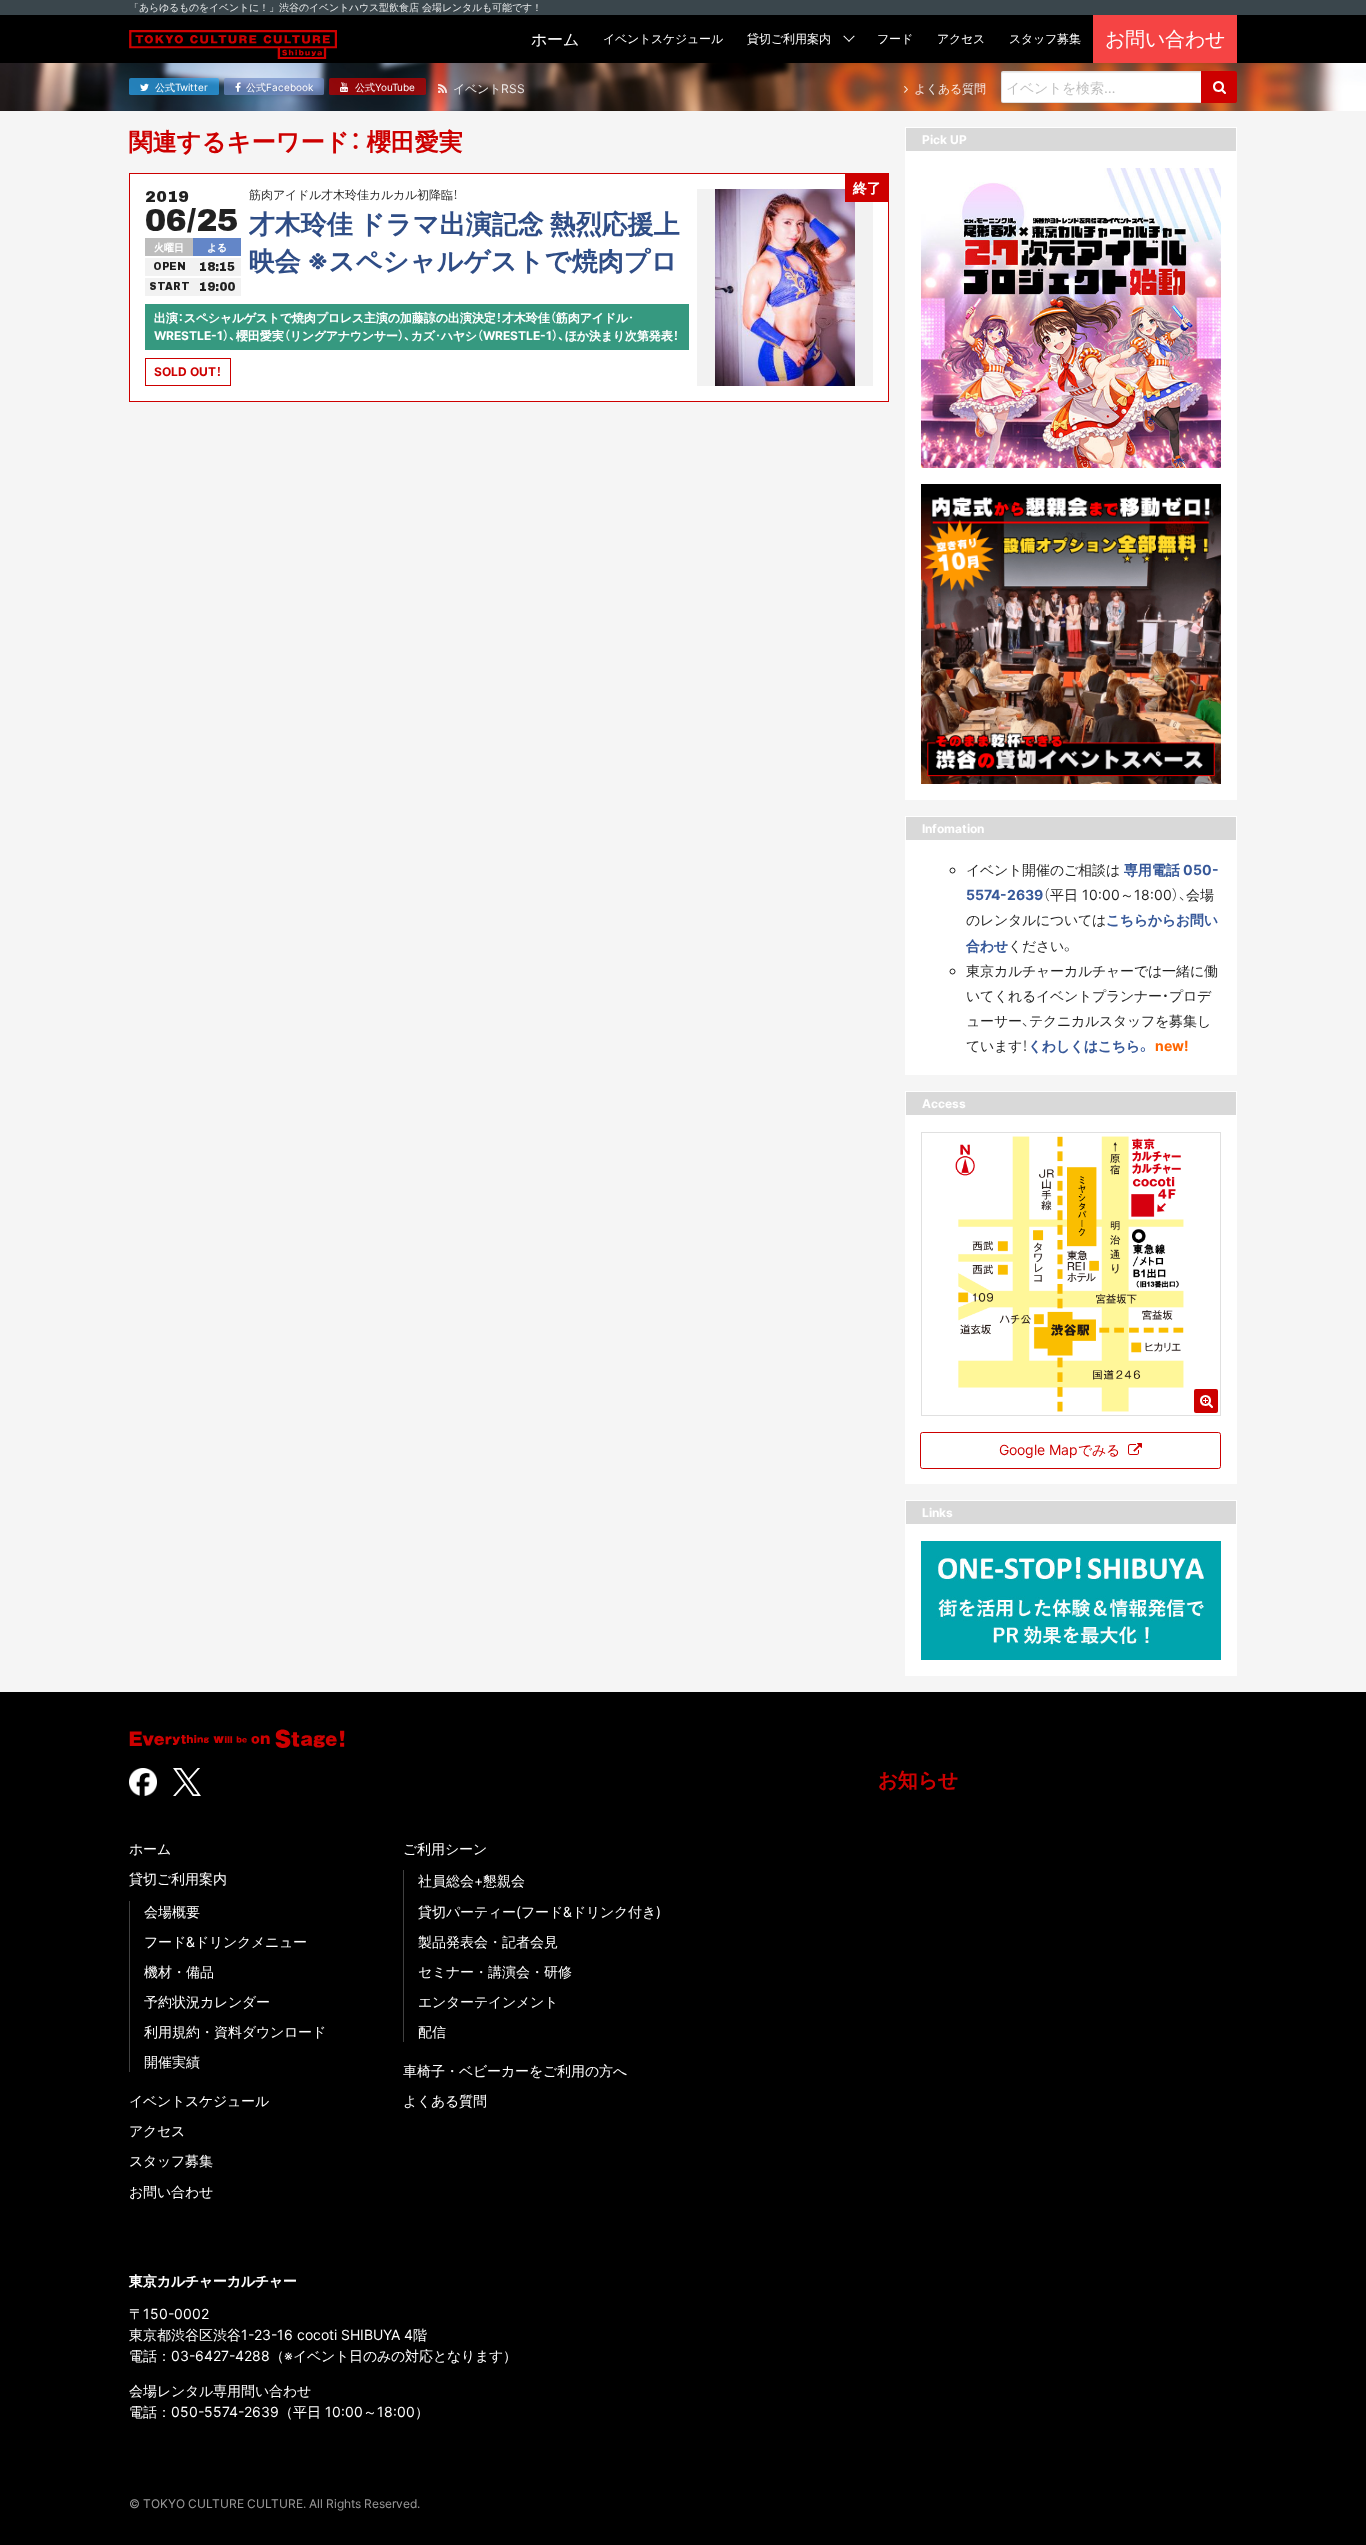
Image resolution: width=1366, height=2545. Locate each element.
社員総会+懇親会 (471, 1880)
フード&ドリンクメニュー (225, 1941)
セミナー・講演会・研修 (495, 1971)
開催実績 (172, 2061)
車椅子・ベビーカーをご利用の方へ (515, 2070)
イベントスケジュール (199, 2100)
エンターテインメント (488, 2001)
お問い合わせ (171, 2191)
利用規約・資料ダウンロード (235, 2031)
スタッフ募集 (171, 2160)
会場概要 (172, 1911)
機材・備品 (179, 1971)
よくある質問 (445, 2100)
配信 (432, 2031)
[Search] (1219, 87)
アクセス (157, 2130)
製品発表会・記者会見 (488, 1941)
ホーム (150, 1848)
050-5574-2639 (225, 2411)
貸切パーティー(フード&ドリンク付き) (539, 1911)
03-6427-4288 (220, 2355)
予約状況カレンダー (207, 2001)
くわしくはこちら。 (1089, 1045)
